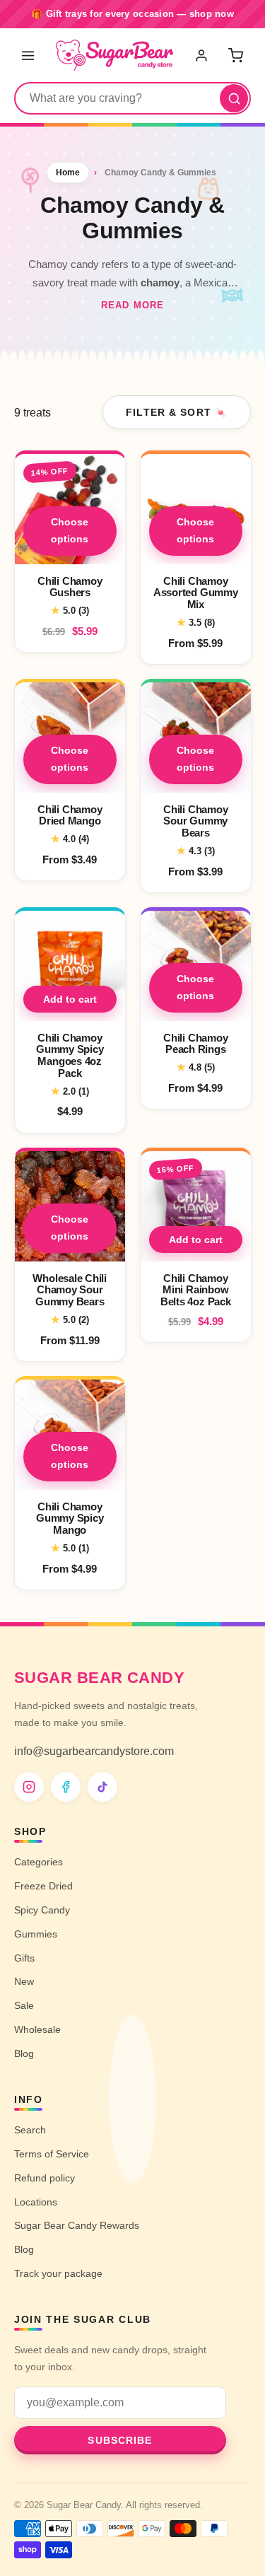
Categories (39, 1862)
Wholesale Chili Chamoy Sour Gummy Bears (70, 1289)
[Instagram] (29, 1787)
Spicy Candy (42, 1910)
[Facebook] (66, 1787)
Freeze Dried (43, 1886)
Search (30, 2130)
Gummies (36, 1934)
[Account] (203, 55)
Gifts (24, 1958)
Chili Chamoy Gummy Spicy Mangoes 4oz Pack (70, 1055)
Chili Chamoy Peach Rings (195, 1044)
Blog (24, 2053)
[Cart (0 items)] (235, 55)
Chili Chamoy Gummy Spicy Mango (70, 1518)
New (24, 1981)
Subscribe (120, 2440)
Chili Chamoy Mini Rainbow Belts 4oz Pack (195, 1289)
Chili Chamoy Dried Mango (70, 815)
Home (68, 173)
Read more (132, 305)
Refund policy (45, 2178)
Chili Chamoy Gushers (70, 587)
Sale (24, 2005)
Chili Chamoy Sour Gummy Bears (195, 821)
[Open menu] (28, 55)
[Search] (234, 98)
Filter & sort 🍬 (177, 412)
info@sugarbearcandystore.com (94, 1751)
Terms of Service (52, 2154)
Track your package (58, 2273)
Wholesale (37, 2029)
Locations (36, 2202)
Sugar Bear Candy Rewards (77, 2225)
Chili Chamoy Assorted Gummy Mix (195, 593)
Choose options (70, 530)
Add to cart (70, 999)
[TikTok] (102, 1787)
